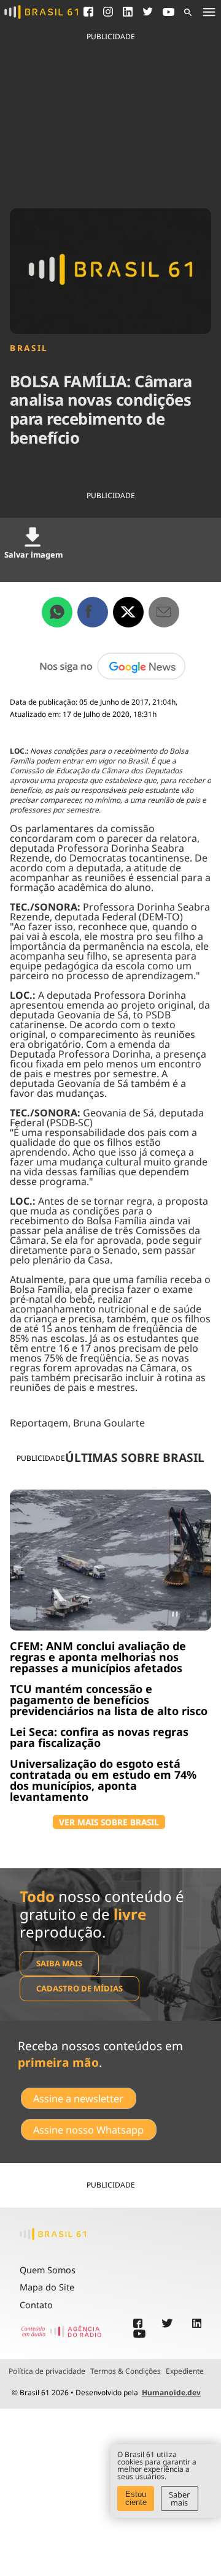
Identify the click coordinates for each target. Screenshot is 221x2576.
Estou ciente (136, 2498)
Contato (36, 2305)
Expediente (185, 2371)
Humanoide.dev (171, 2392)
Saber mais (179, 2498)
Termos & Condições (126, 2371)
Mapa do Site (47, 2287)
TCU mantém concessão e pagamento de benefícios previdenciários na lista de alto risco (109, 1700)
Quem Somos (48, 2270)
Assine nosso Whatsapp (88, 2130)
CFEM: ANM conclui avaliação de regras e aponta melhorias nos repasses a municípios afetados (98, 1657)
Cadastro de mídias (79, 1988)
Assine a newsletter (78, 2099)
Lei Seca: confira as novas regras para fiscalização (99, 1737)
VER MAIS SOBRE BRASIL (109, 1822)
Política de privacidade (47, 2371)
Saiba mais (59, 1963)
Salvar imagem (33, 555)
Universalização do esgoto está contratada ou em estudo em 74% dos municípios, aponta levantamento (103, 1780)
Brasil (29, 348)
